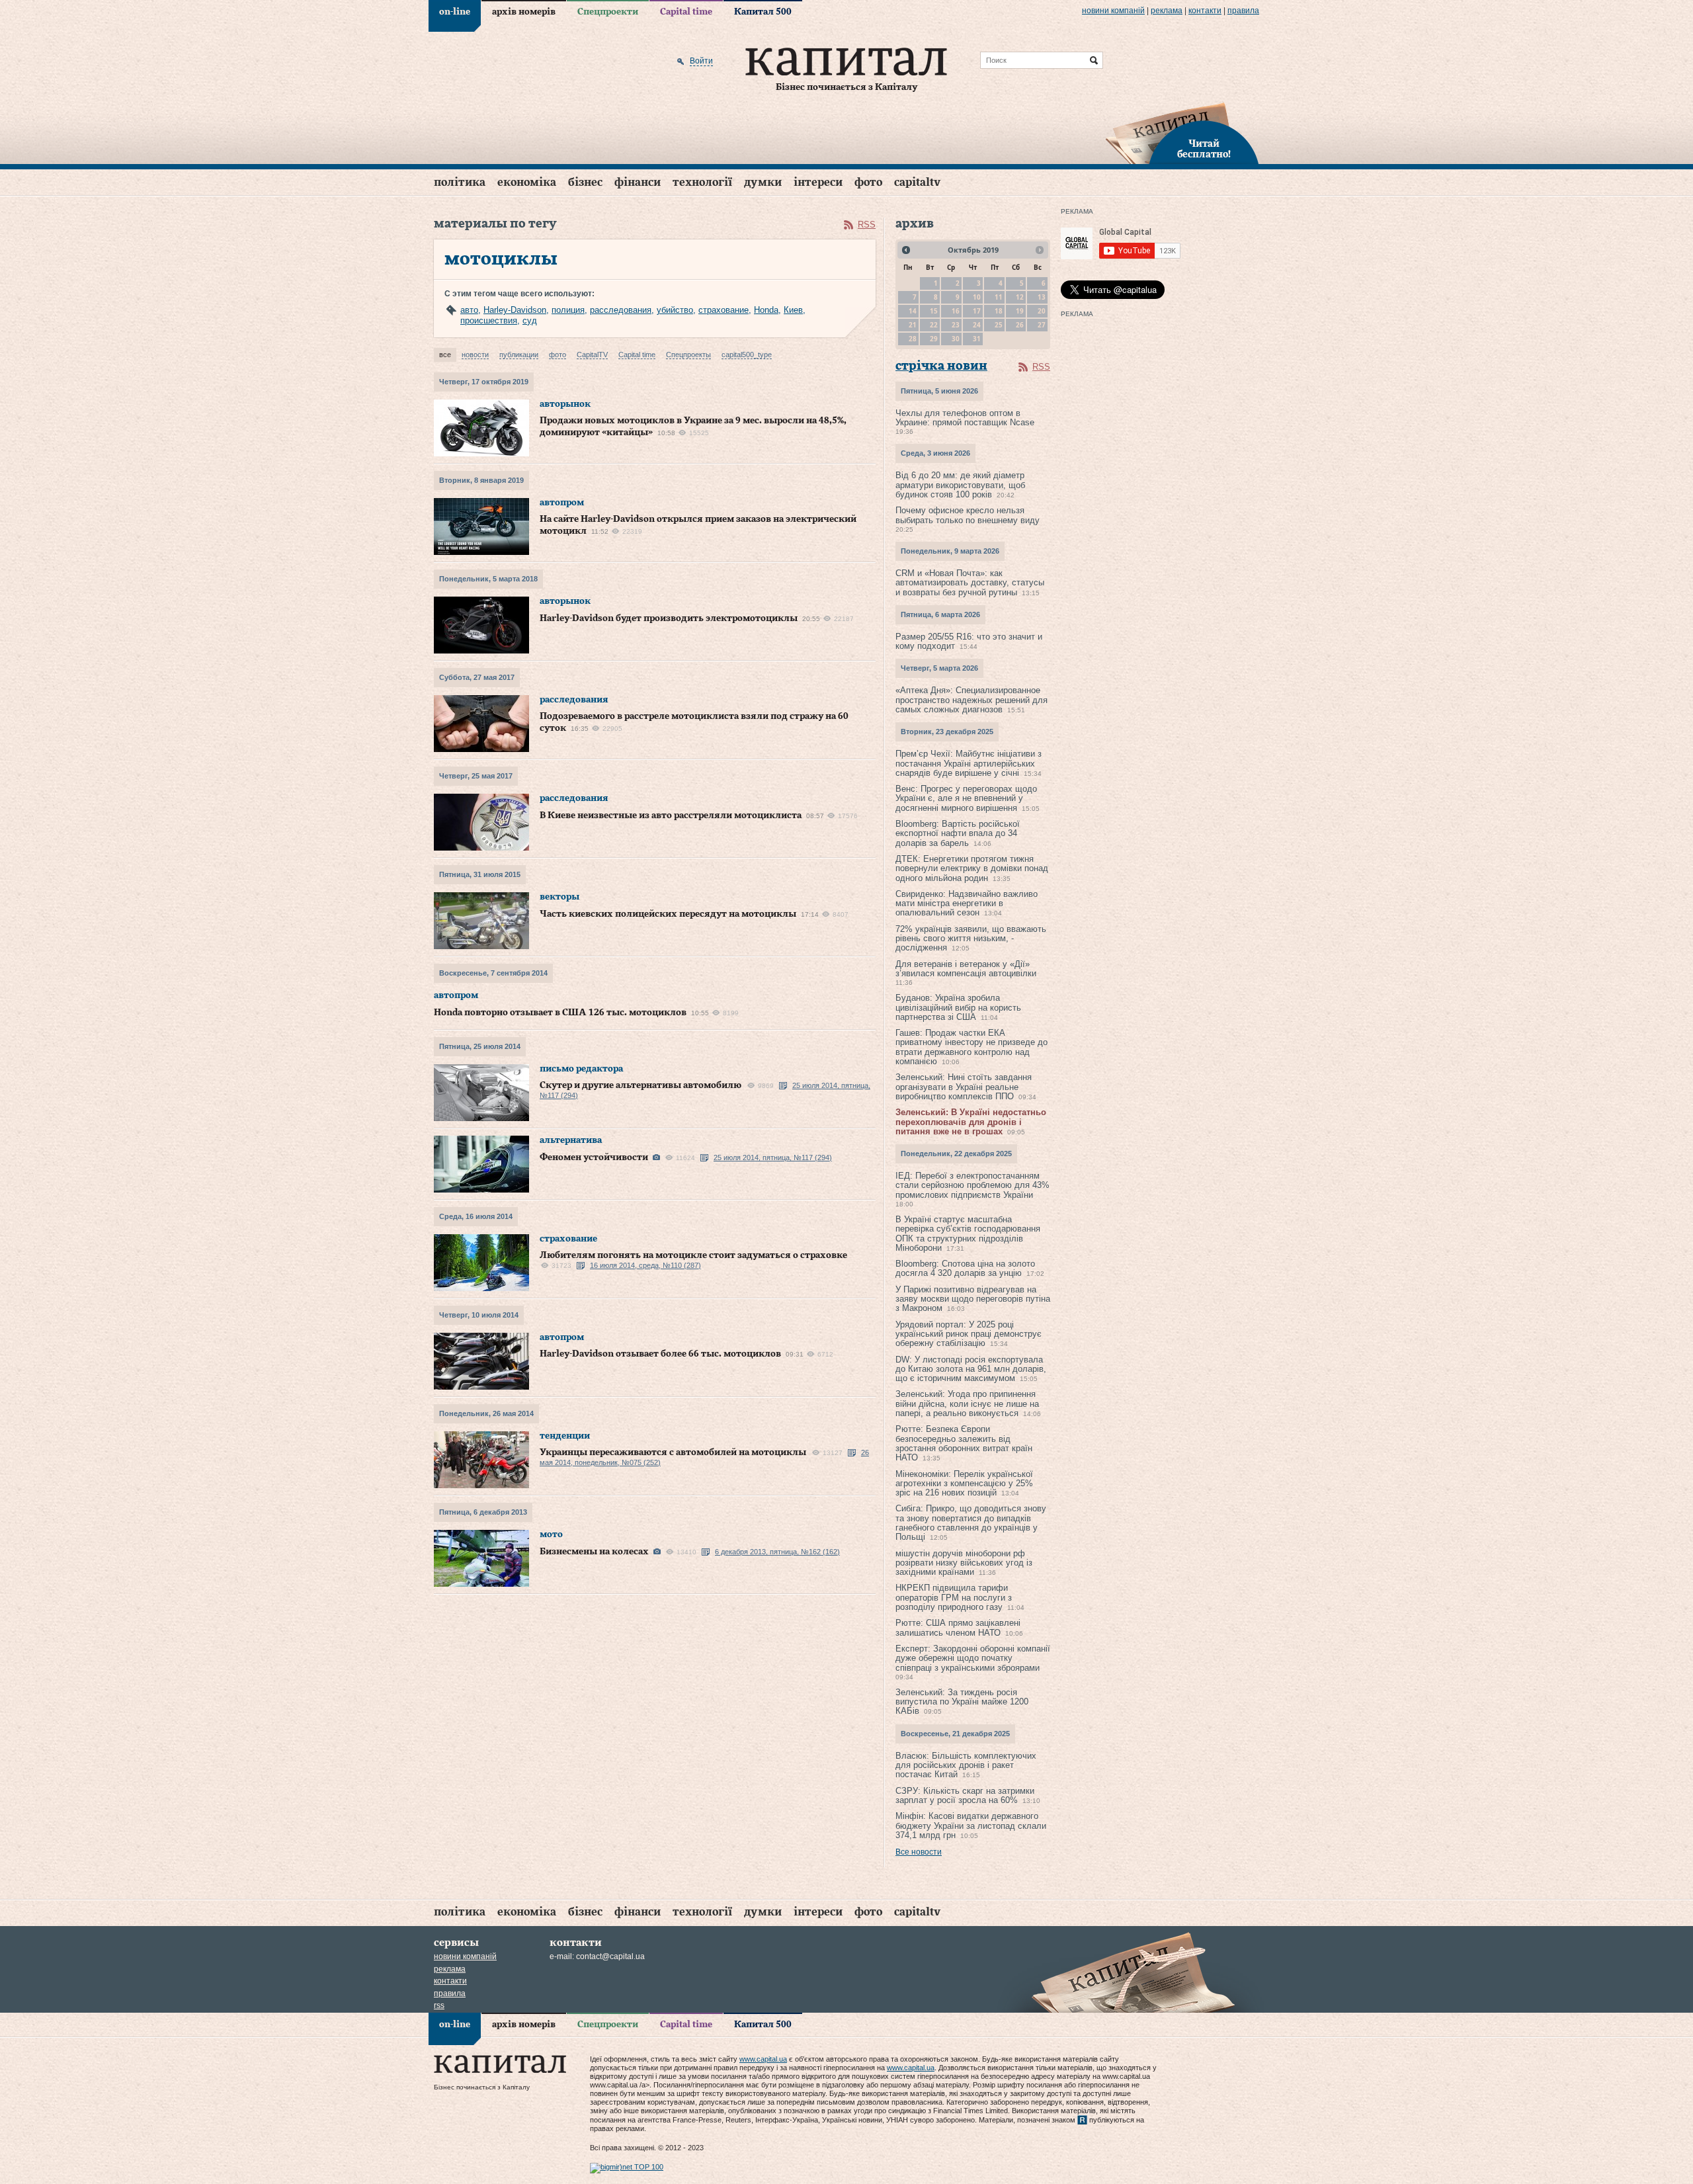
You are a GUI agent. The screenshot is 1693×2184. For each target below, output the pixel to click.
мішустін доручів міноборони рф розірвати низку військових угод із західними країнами (964, 1563)
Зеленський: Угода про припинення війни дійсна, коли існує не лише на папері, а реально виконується (967, 1404)
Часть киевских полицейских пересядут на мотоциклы (668, 914)
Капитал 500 (763, 12)
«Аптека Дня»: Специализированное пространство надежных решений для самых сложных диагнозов (971, 700)
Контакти (1205, 11)
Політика (460, 182)
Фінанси (638, 182)
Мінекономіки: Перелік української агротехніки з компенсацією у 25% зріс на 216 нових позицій (964, 1484)
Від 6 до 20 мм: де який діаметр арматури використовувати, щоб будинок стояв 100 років (960, 485)
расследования (621, 310)
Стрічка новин (941, 366)
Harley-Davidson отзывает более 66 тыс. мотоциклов (660, 1354)
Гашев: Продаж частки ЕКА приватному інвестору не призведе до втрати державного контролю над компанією (971, 1047)
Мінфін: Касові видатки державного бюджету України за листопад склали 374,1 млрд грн (971, 1826)
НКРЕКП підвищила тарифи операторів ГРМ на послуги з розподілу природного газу (954, 1597)
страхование (723, 310)
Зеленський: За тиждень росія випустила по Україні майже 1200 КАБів (962, 1702)
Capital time (686, 12)
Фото (868, 182)
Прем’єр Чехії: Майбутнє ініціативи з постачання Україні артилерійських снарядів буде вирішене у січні (969, 763)
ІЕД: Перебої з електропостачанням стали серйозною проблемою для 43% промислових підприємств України (972, 1185)
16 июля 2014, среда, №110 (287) (645, 1265)
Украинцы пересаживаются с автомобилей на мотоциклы (673, 1452)
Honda (766, 310)
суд (530, 320)
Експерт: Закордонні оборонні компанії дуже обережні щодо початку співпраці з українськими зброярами (973, 1658)
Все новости (919, 1852)
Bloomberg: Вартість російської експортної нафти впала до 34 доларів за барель (958, 833)
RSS (867, 225)
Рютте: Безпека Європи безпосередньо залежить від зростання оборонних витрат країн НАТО (964, 1443)
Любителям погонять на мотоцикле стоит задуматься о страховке (693, 1255)
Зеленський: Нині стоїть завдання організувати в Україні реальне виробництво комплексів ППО (964, 1087)
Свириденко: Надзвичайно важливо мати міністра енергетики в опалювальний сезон (967, 903)
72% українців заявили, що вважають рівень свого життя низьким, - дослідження (971, 939)
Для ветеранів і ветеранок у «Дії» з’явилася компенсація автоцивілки (966, 969)
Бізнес (585, 182)
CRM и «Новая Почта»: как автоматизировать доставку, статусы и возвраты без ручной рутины (970, 583)
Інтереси (818, 182)
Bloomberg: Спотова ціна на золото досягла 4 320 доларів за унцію (965, 1268)
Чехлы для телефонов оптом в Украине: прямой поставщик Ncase (965, 418)
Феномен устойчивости (594, 1157)
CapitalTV (917, 182)
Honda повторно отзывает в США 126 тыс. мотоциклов (560, 1013)
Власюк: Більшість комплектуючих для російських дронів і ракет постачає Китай (966, 1765)
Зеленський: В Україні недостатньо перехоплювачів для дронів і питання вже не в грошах (971, 1122)
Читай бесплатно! (1204, 149)
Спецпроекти (608, 12)
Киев (793, 310)
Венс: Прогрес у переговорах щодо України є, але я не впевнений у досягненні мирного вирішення (966, 798)
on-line (455, 12)
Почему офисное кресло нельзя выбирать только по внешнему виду (968, 515)
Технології (702, 182)
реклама (1167, 11)
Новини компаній (1113, 11)
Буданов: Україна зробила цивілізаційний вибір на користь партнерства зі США (958, 1007)
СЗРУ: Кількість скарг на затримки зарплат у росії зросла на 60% (965, 1795)
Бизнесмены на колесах (594, 1552)
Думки (763, 182)
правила (1243, 11)
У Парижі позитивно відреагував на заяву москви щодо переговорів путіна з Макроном (973, 1299)
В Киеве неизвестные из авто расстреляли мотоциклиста (671, 816)
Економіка (527, 182)
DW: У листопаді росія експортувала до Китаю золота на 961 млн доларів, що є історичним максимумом (971, 1369)
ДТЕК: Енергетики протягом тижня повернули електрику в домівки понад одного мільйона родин (972, 868)
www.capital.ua (763, 2059)
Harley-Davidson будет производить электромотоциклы (669, 618)
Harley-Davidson (515, 310)
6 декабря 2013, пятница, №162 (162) (777, 1552)
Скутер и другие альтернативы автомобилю (640, 1085)
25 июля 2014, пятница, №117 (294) (773, 1157)
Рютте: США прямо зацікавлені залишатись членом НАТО (958, 1627)
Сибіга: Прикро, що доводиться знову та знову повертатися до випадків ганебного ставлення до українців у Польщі (971, 1523)
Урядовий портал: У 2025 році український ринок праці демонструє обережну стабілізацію (969, 1334)
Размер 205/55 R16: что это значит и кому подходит (969, 641)
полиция (568, 310)
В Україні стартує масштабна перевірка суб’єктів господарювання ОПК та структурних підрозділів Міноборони (968, 1234)
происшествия (489, 320)
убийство (675, 310)
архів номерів (524, 12)
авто (469, 310)
